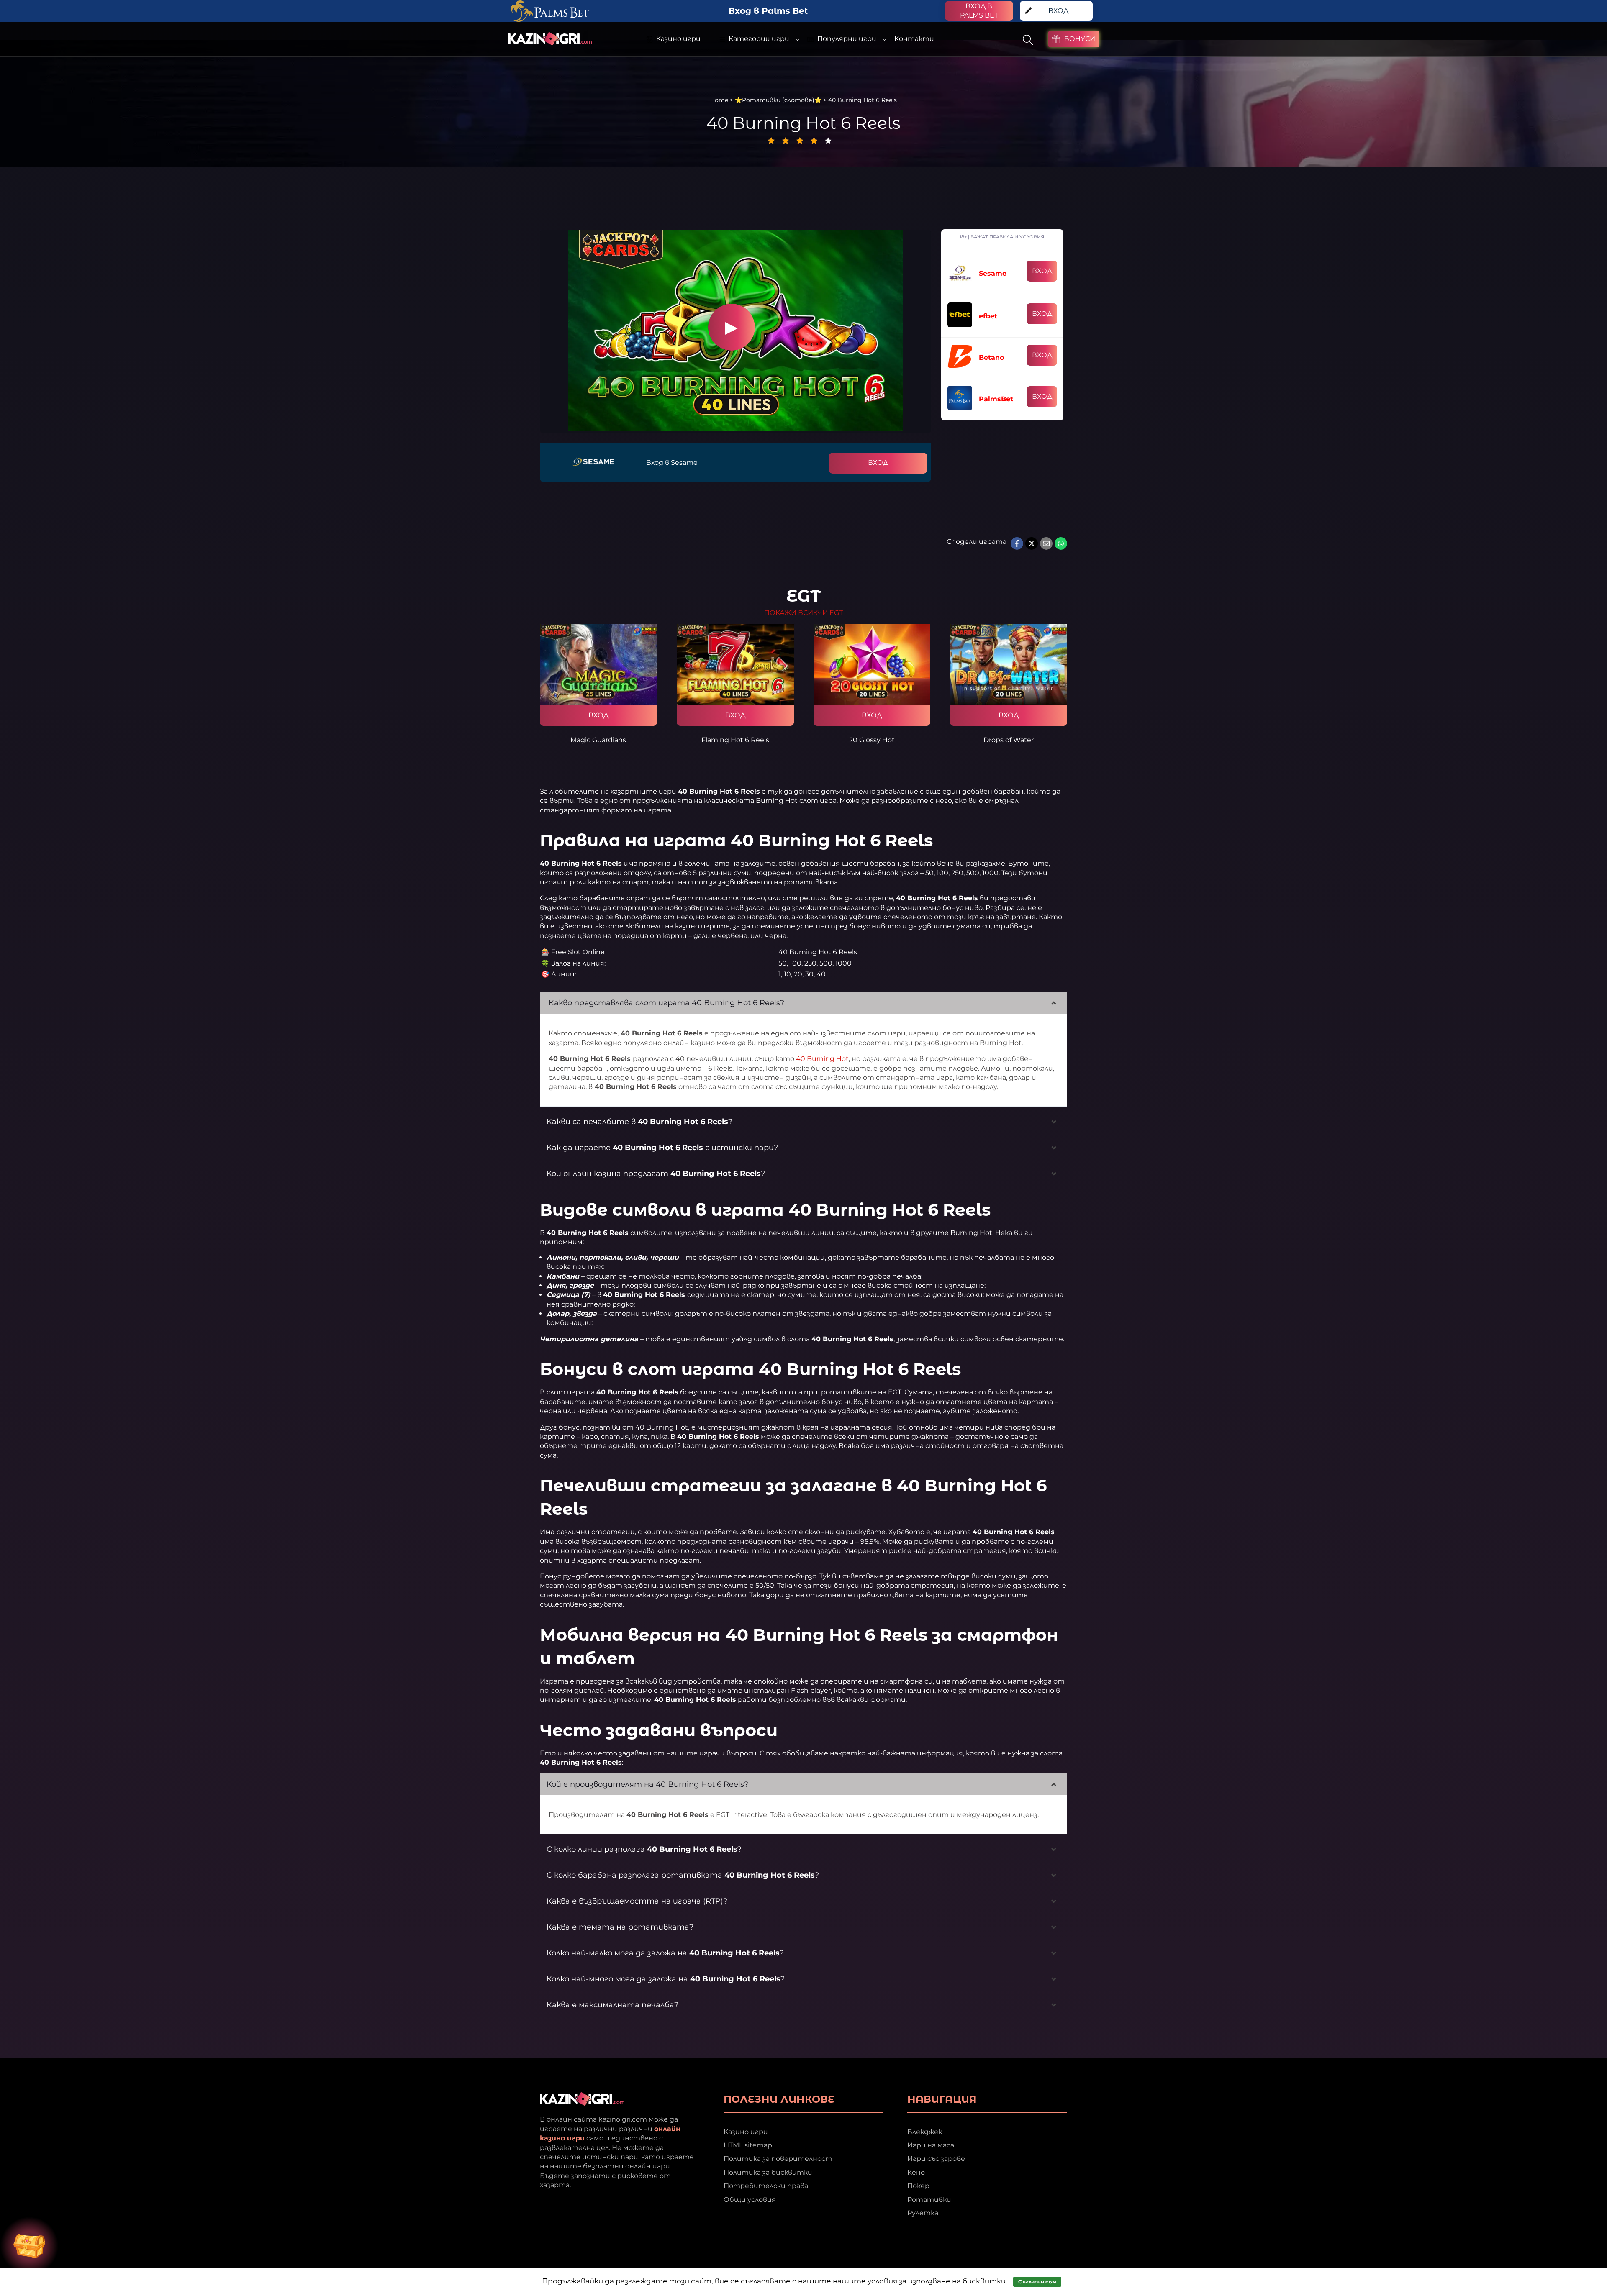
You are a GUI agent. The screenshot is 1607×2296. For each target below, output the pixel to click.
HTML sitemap (748, 2145)
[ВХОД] (598, 664)
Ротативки (929, 2200)
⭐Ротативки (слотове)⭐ (778, 100)
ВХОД (878, 463)
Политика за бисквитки (768, 2172)
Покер (918, 2186)
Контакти (914, 39)
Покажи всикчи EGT (803, 613)
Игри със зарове (936, 2159)
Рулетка (923, 2213)
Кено (916, 2172)
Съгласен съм (1037, 2282)
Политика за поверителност (778, 2159)
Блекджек (925, 2132)
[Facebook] (1017, 543)
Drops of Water (1009, 740)
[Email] (1046, 543)
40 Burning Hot (822, 1059)
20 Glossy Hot (872, 740)
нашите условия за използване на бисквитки (919, 2281)
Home (719, 100)
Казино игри (746, 2132)
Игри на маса (931, 2145)
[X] (1032, 543)
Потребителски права (766, 2186)
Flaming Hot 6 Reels (735, 740)
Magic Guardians (598, 740)
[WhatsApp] (1061, 543)
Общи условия (750, 2200)
